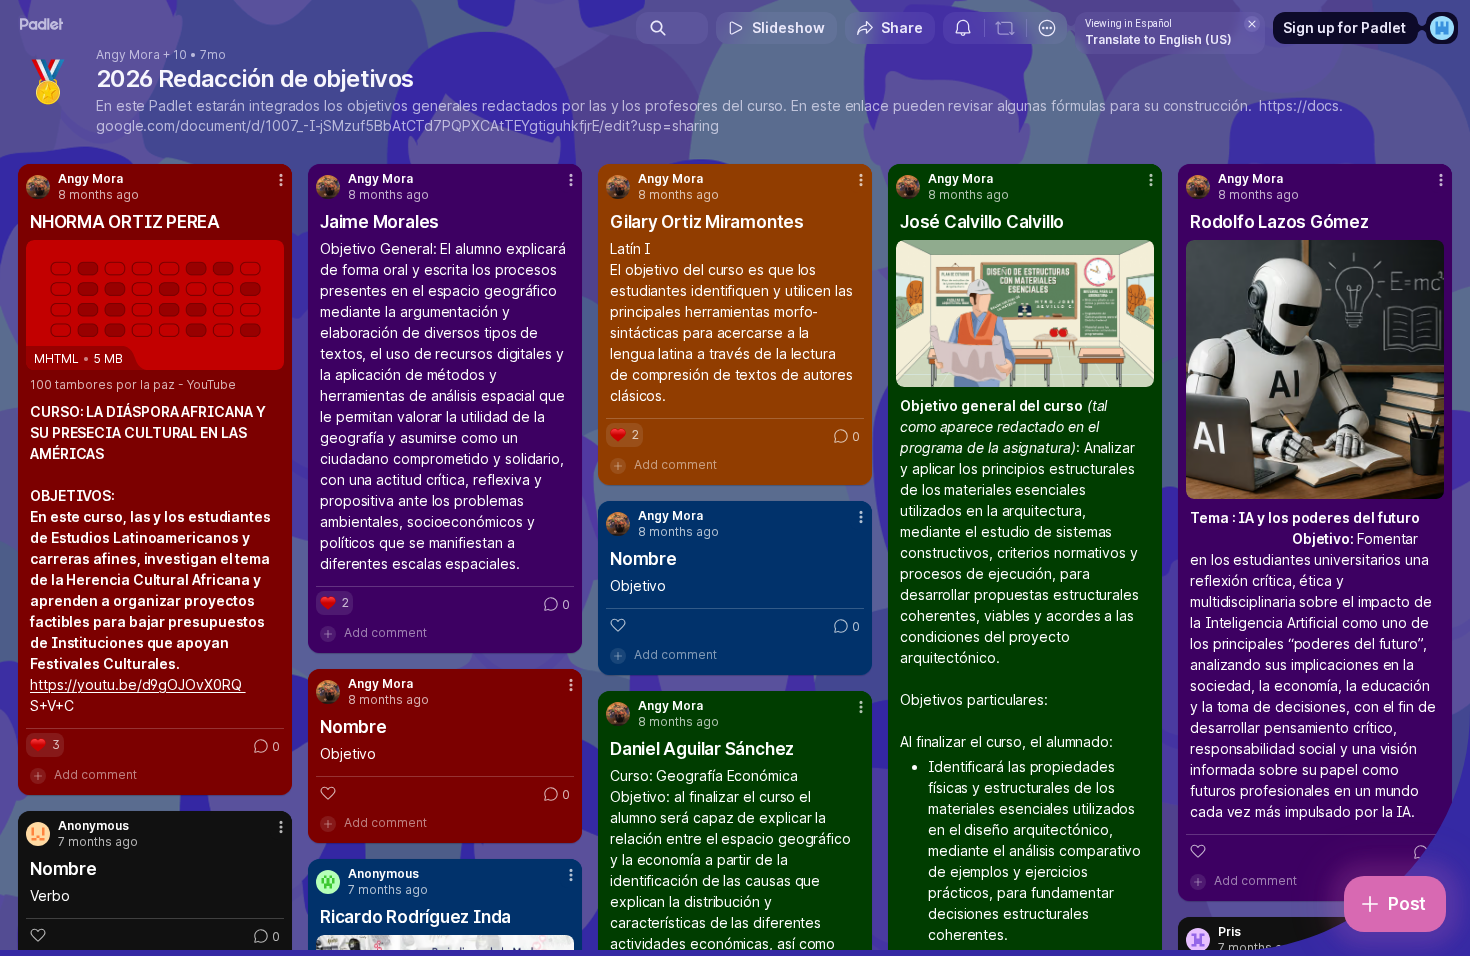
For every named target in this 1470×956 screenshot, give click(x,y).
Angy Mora (128, 55)
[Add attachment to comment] (38, 775)
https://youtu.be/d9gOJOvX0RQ (138, 684)
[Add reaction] (1198, 851)
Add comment (95, 774)
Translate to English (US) (1158, 39)
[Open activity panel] (963, 28)
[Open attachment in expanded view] (1025, 313)
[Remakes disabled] (1005, 28)
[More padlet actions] (1047, 28)
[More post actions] (281, 180)
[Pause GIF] (1138, 371)
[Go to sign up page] (1442, 28)
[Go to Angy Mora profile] (38, 187)
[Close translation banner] (1252, 24)
